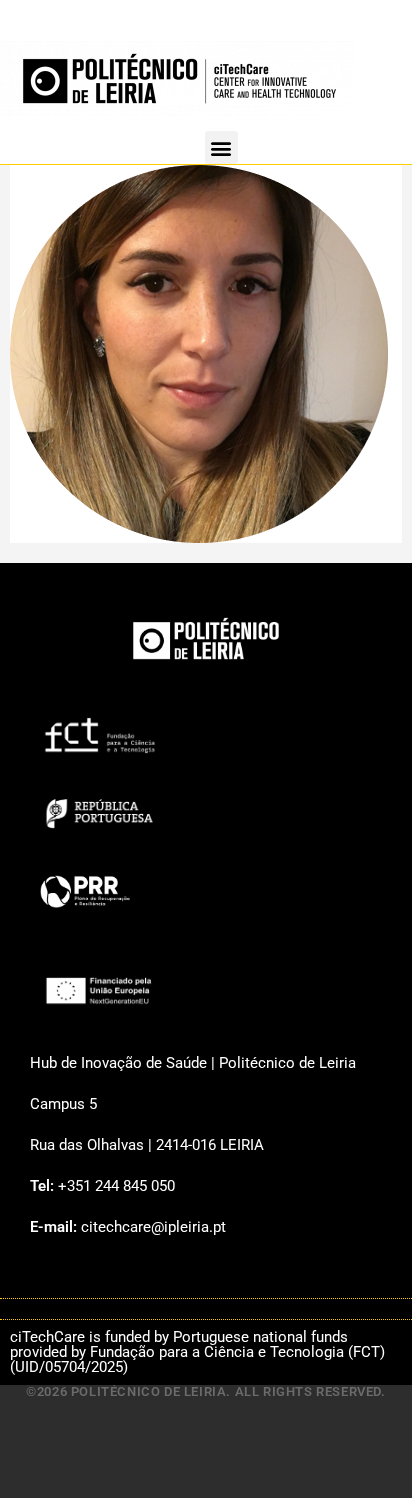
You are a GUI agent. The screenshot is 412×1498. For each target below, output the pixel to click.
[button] (221, 147)
